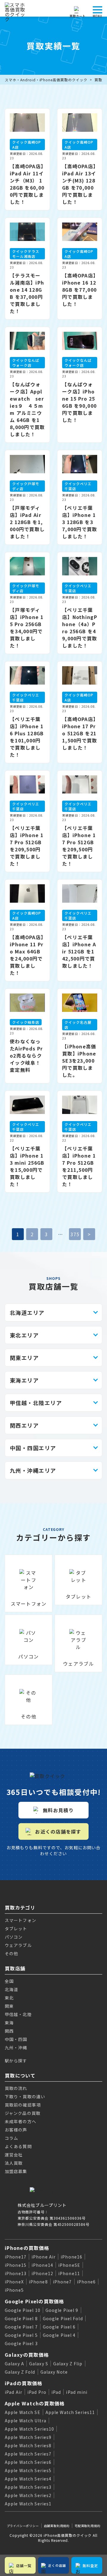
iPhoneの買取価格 (27, 2248)
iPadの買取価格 (24, 2383)
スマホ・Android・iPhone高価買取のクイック (46, 80)
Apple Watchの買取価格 (35, 2403)
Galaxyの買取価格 (27, 2355)
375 (75, 1234)
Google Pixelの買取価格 (34, 2301)
